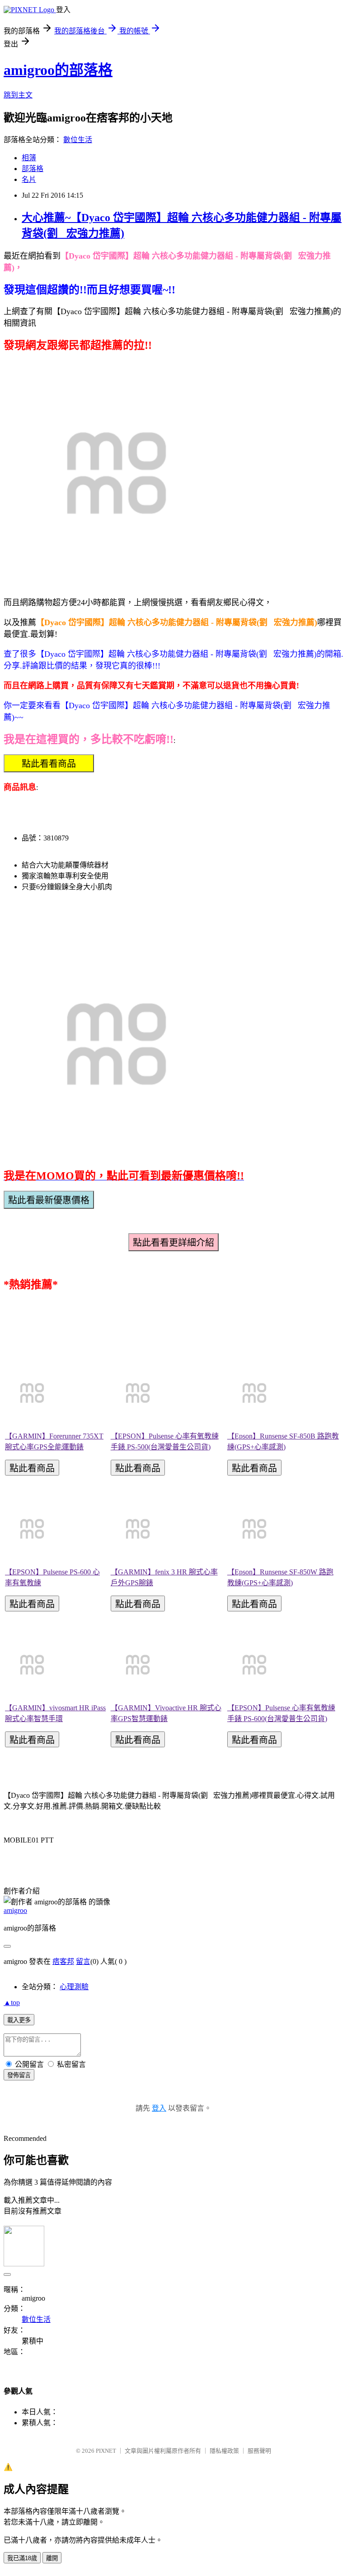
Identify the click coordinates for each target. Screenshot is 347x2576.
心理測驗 (74, 1987)
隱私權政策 (224, 2451)
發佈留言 (19, 2075)
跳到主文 (18, 95)
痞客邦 (63, 1961)
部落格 (33, 169)
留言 (83, 1961)
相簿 (29, 158)
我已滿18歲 (22, 2558)
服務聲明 (259, 2451)
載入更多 (19, 2020)
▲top (12, 2003)
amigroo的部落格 (58, 70)
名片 (29, 179)
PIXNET (106, 2451)
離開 (52, 2558)
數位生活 (78, 140)
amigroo (15, 1910)
